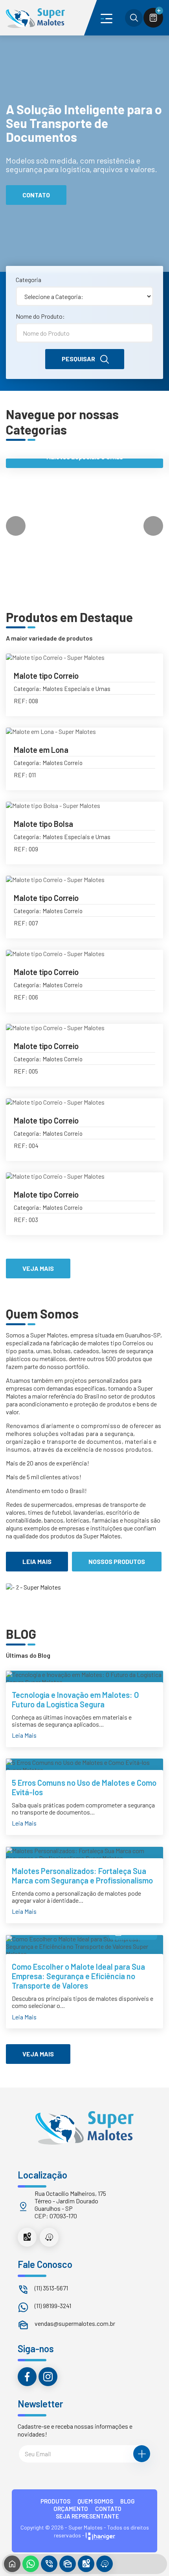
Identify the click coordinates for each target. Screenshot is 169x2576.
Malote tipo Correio (46, 676)
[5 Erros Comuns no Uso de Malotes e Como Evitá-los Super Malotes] (84, 1766)
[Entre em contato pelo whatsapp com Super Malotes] (31, 2564)
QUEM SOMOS (95, 2501)
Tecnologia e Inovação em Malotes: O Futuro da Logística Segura (75, 1699)
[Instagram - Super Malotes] (48, 2377)
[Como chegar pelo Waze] (49, 2237)
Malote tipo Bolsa (43, 824)
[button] (153, 526)
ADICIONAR (134, 706)
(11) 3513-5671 (51, 2288)
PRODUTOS (55, 2501)
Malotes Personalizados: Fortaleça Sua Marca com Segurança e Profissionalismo (82, 1876)
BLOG (128, 2501)
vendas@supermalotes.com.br (75, 2323)
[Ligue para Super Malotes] (49, 2564)
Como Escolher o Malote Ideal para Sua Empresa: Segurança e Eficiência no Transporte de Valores (78, 1976)
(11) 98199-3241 (53, 2306)
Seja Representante (87, 2516)
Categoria (28, 280)
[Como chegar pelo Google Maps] (27, 2237)
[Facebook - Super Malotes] (27, 2377)
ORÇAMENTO (71, 2509)
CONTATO (108, 2509)
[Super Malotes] (35, 18)
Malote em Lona (41, 750)
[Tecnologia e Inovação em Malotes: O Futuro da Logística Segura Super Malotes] (84, 1678)
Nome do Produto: (40, 316)
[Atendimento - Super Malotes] (68, 2564)
